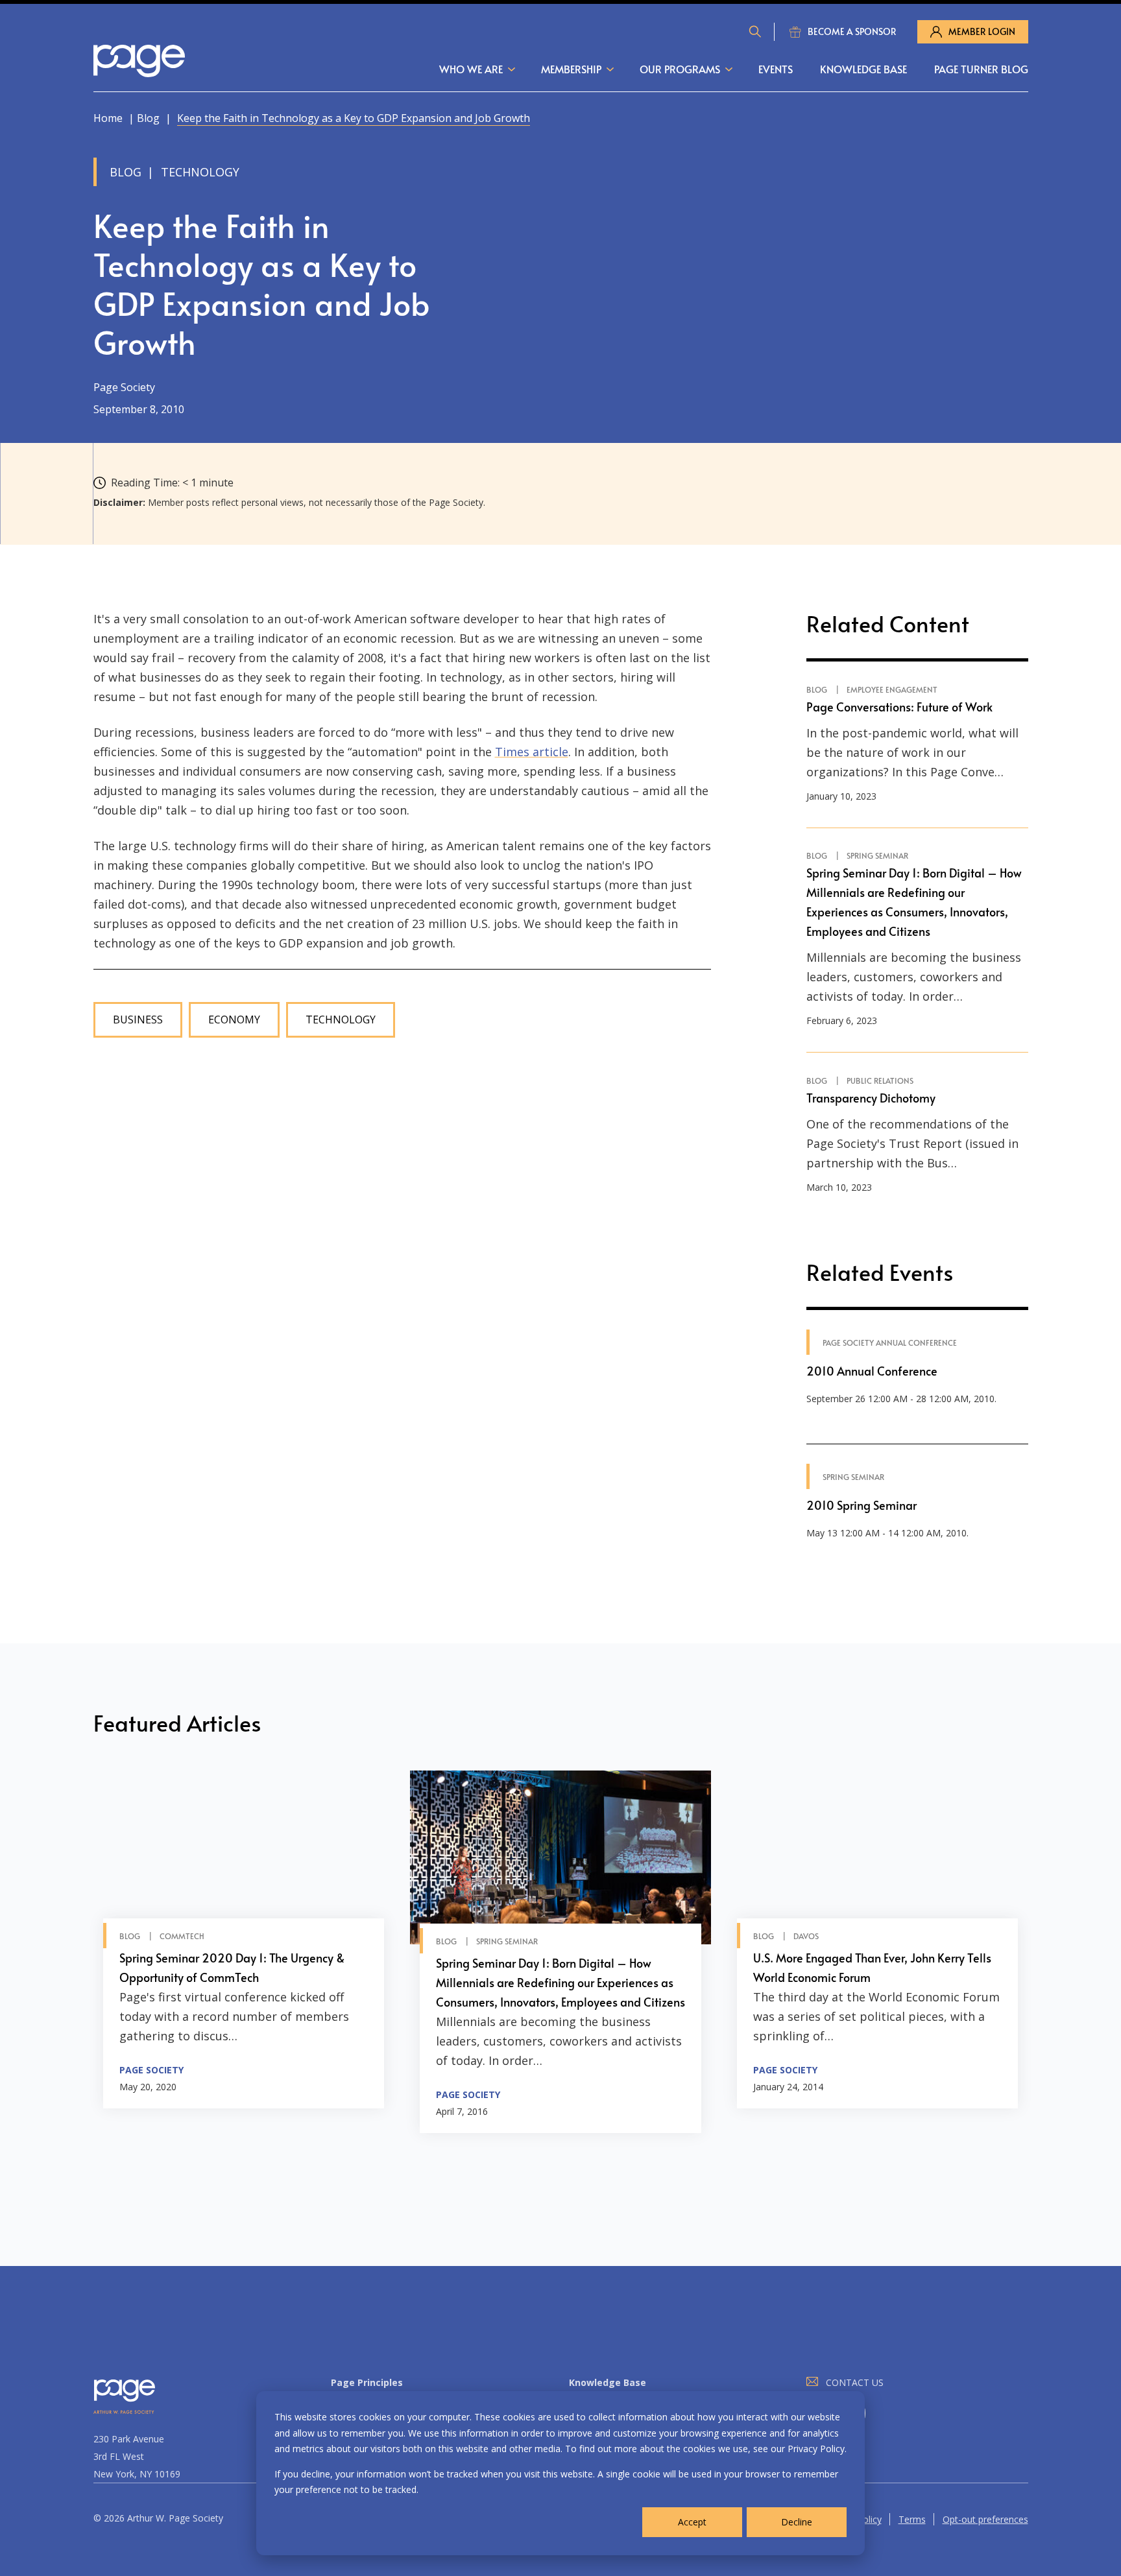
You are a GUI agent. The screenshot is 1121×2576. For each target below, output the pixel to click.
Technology (341, 1020)
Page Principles (367, 2382)
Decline (797, 2522)
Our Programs (680, 69)
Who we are (471, 69)
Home (108, 118)
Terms (912, 2519)
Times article (532, 752)
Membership (571, 69)
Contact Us (855, 2382)
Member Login (982, 31)
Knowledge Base (863, 69)
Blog (148, 118)
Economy (234, 1020)
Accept (692, 2522)
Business (138, 1020)
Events (776, 69)
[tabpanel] (244, 1952)
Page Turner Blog (981, 69)
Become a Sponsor (852, 31)
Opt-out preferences (985, 2519)
